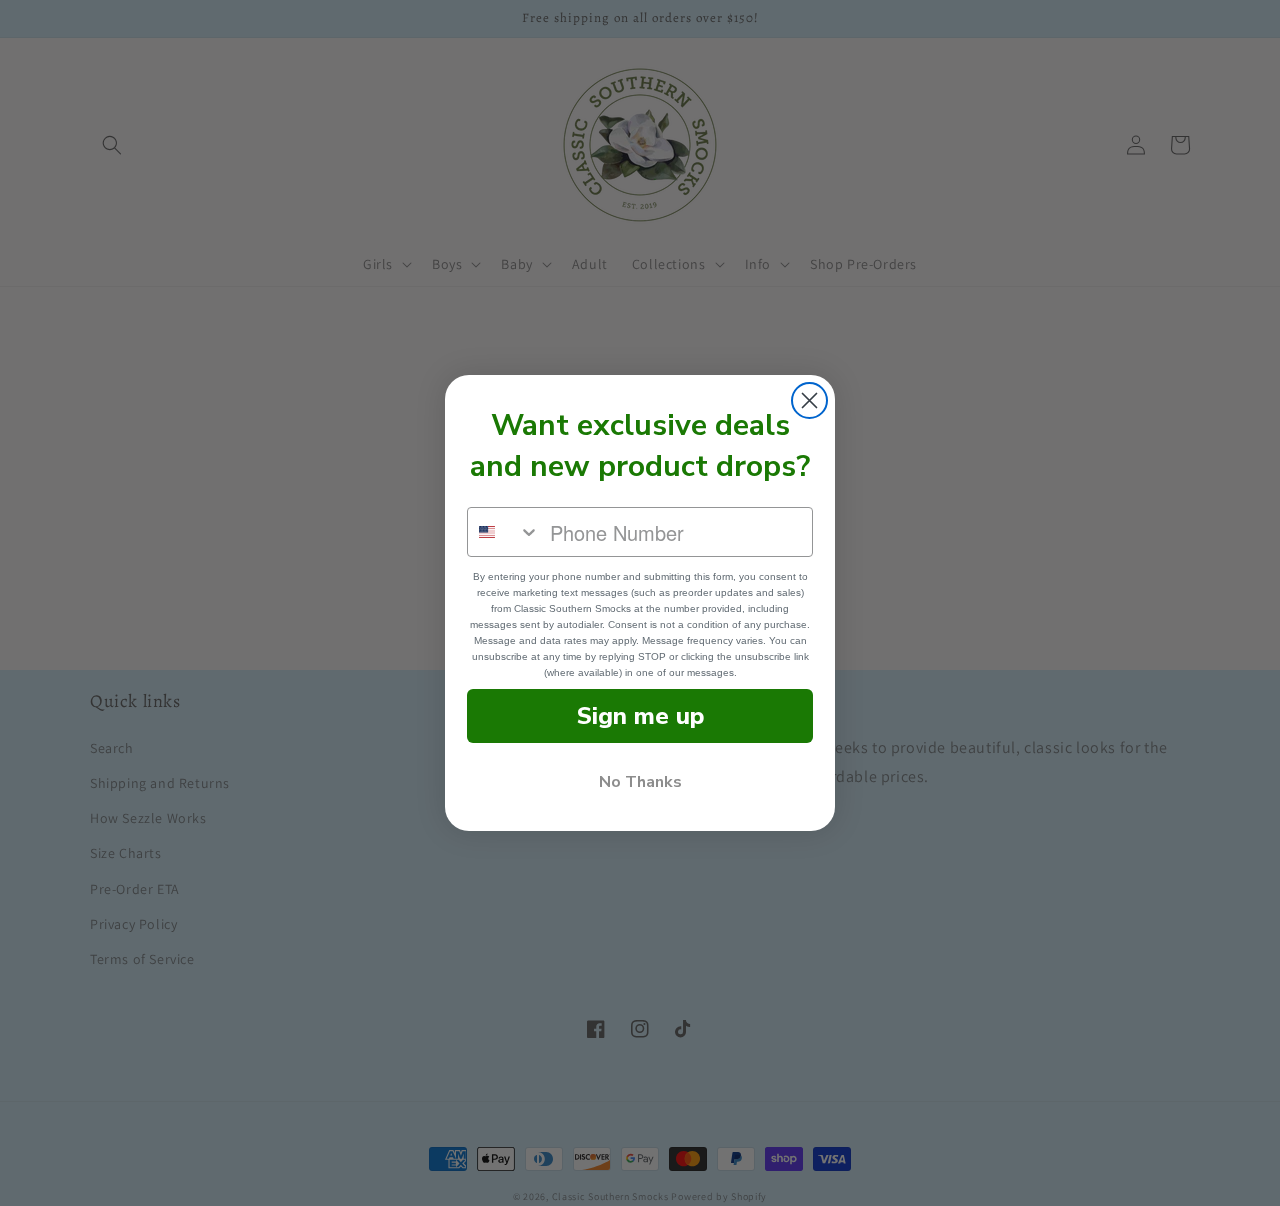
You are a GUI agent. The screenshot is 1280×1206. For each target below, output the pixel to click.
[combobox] (504, 532)
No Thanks (640, 782)
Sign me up (640, 716)
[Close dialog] (809, 400)
